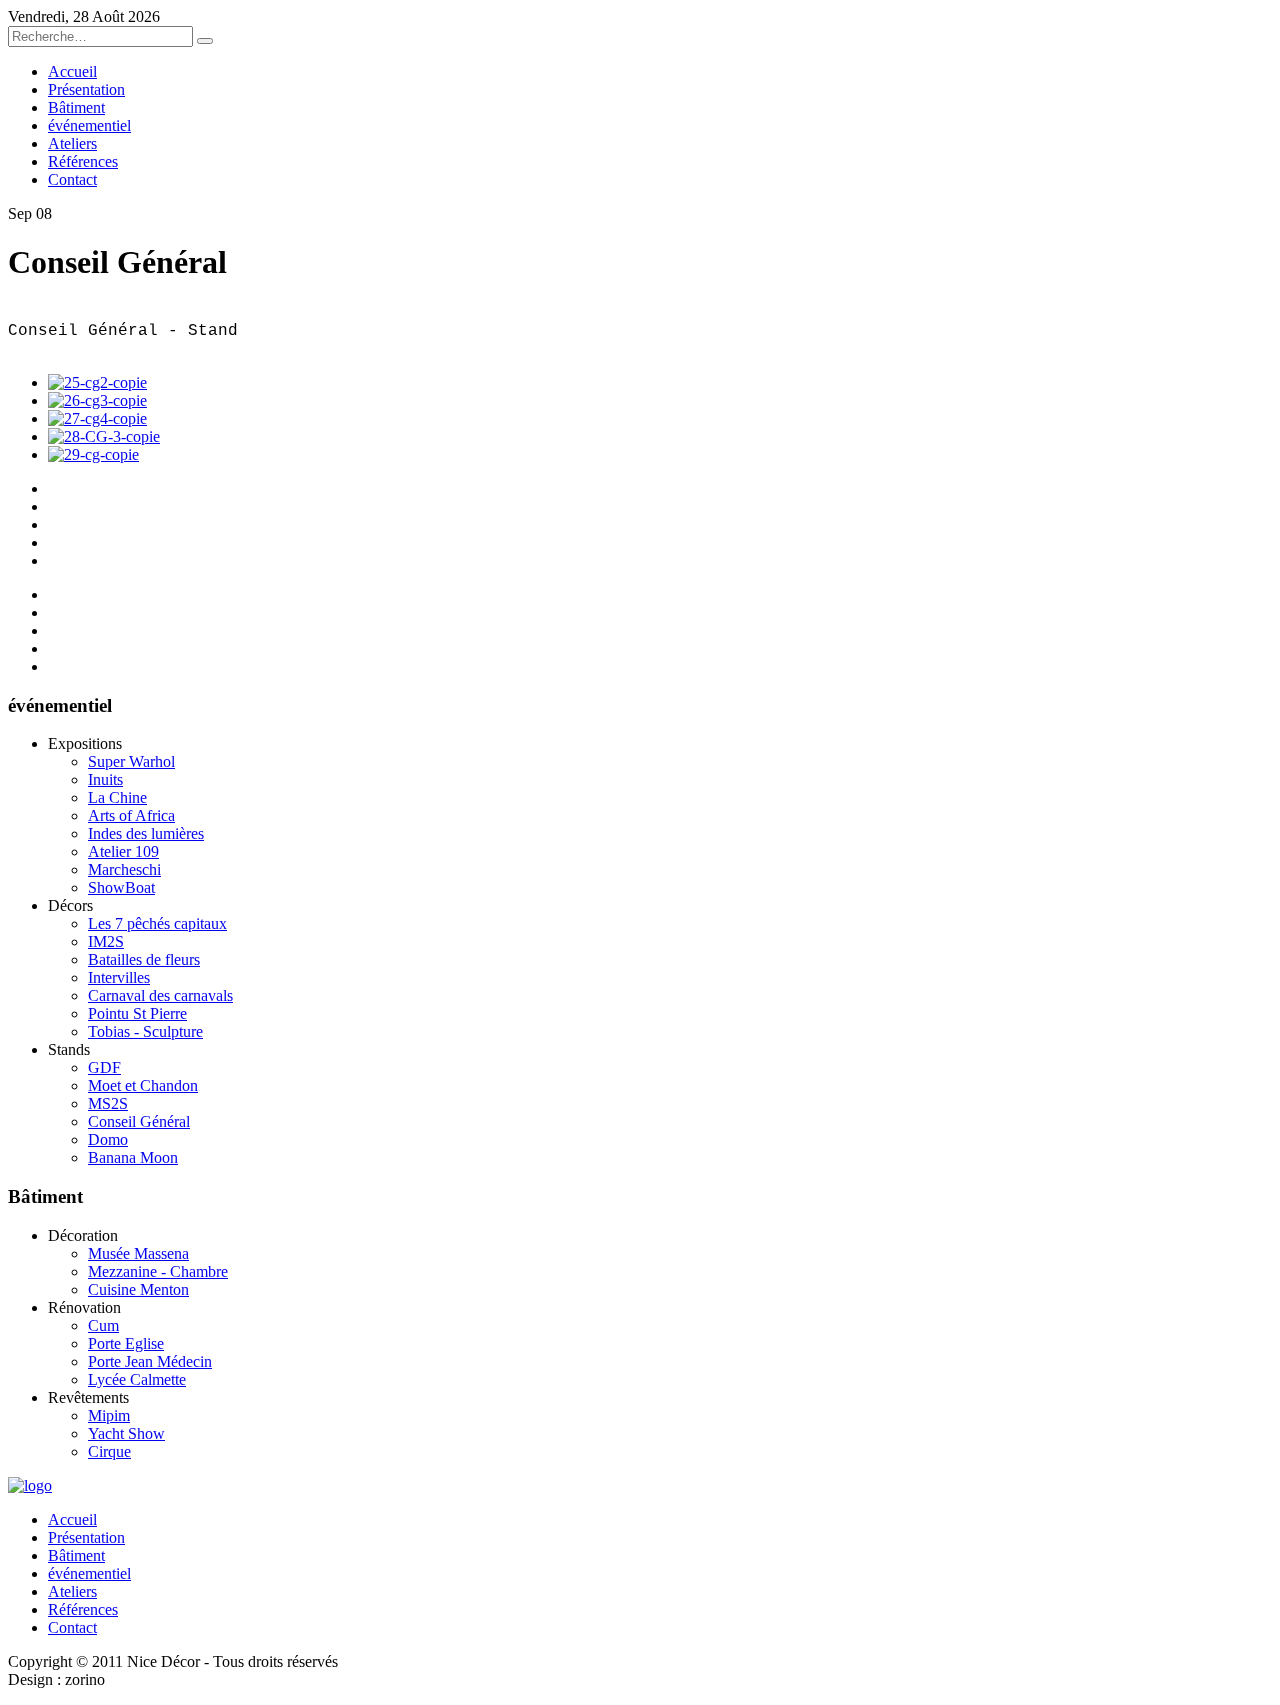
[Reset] (205, 41)
